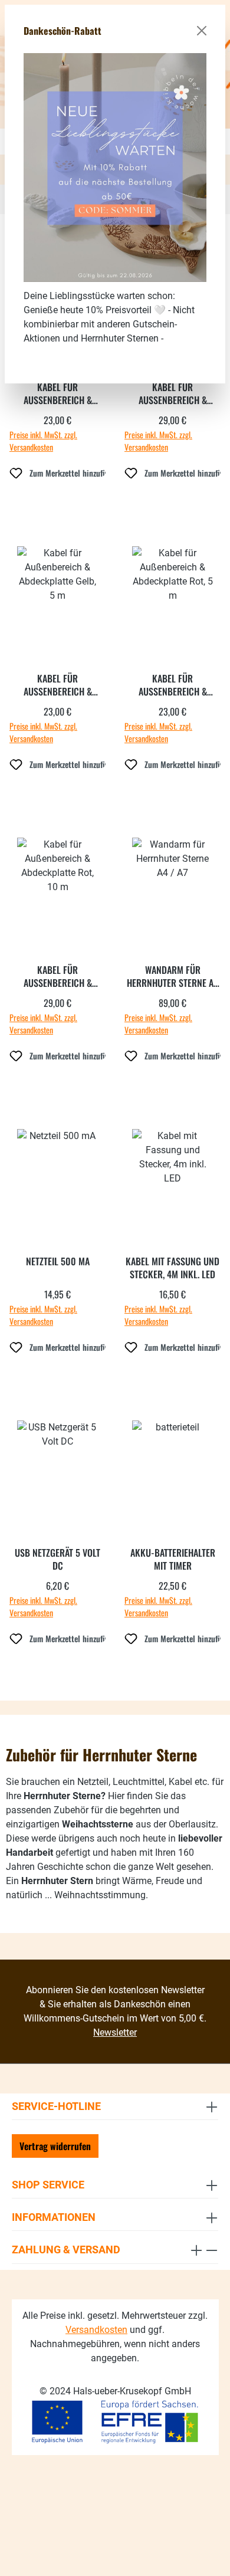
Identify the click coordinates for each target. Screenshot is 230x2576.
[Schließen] (202, 31)
